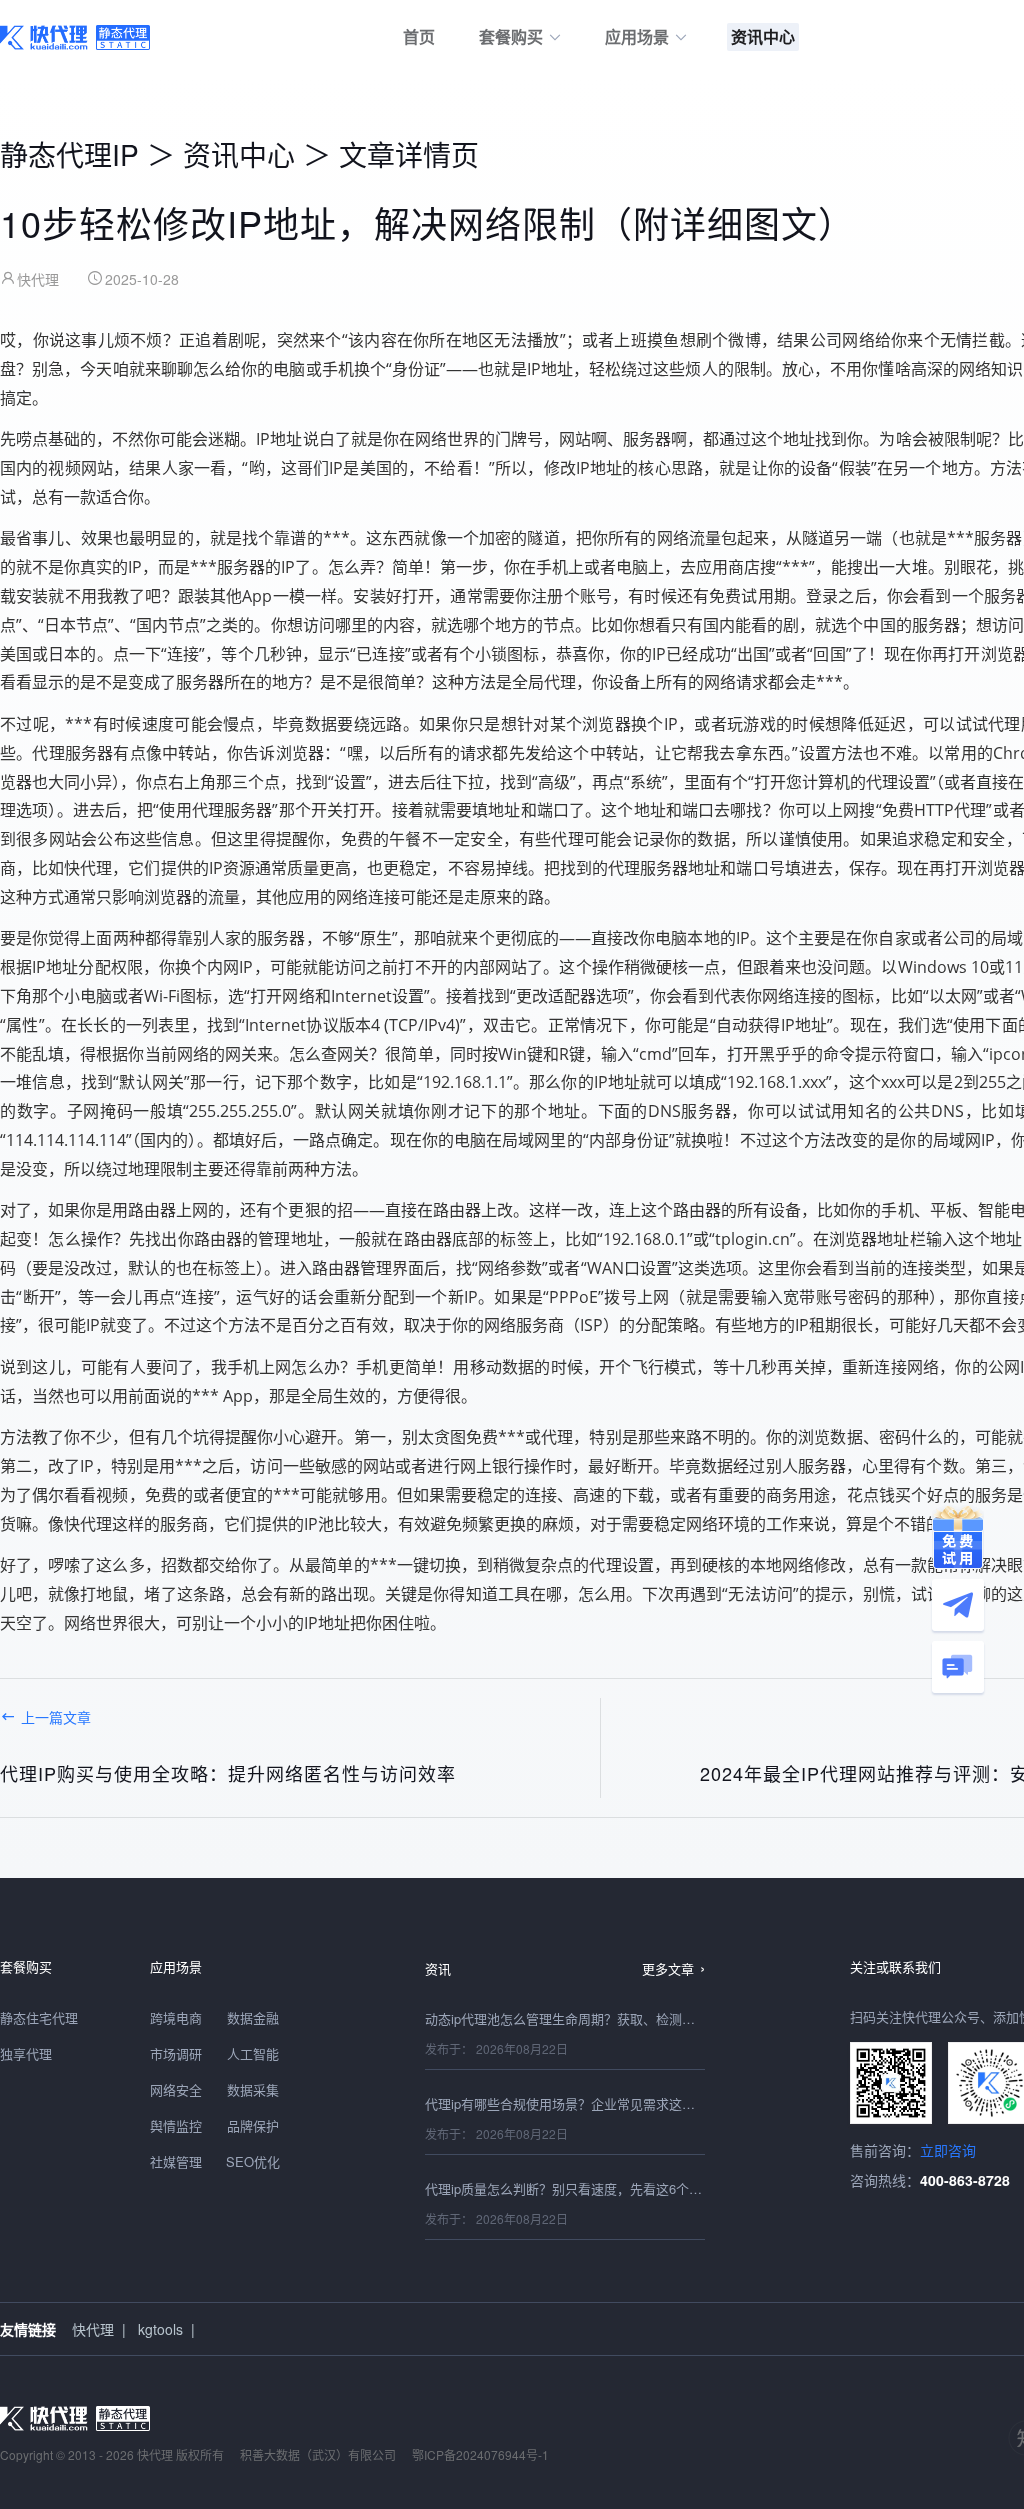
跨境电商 (176, 2017)
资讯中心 (239, 154)
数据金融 (253, 2017)
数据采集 (253, 2089)
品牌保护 (253, 2125)
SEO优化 (253, 2161)
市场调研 (176, 2053)
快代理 (93, 2329)
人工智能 (253, 2053)
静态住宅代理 (39, 2017)
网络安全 (176, 2089)
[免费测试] (958, 1537)
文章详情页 (409, 154)
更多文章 (668, 1968)
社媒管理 (176, 2161)
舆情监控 (176, 2125)
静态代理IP (69, 154)
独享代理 (26, 2053)
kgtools (160, 2329)
